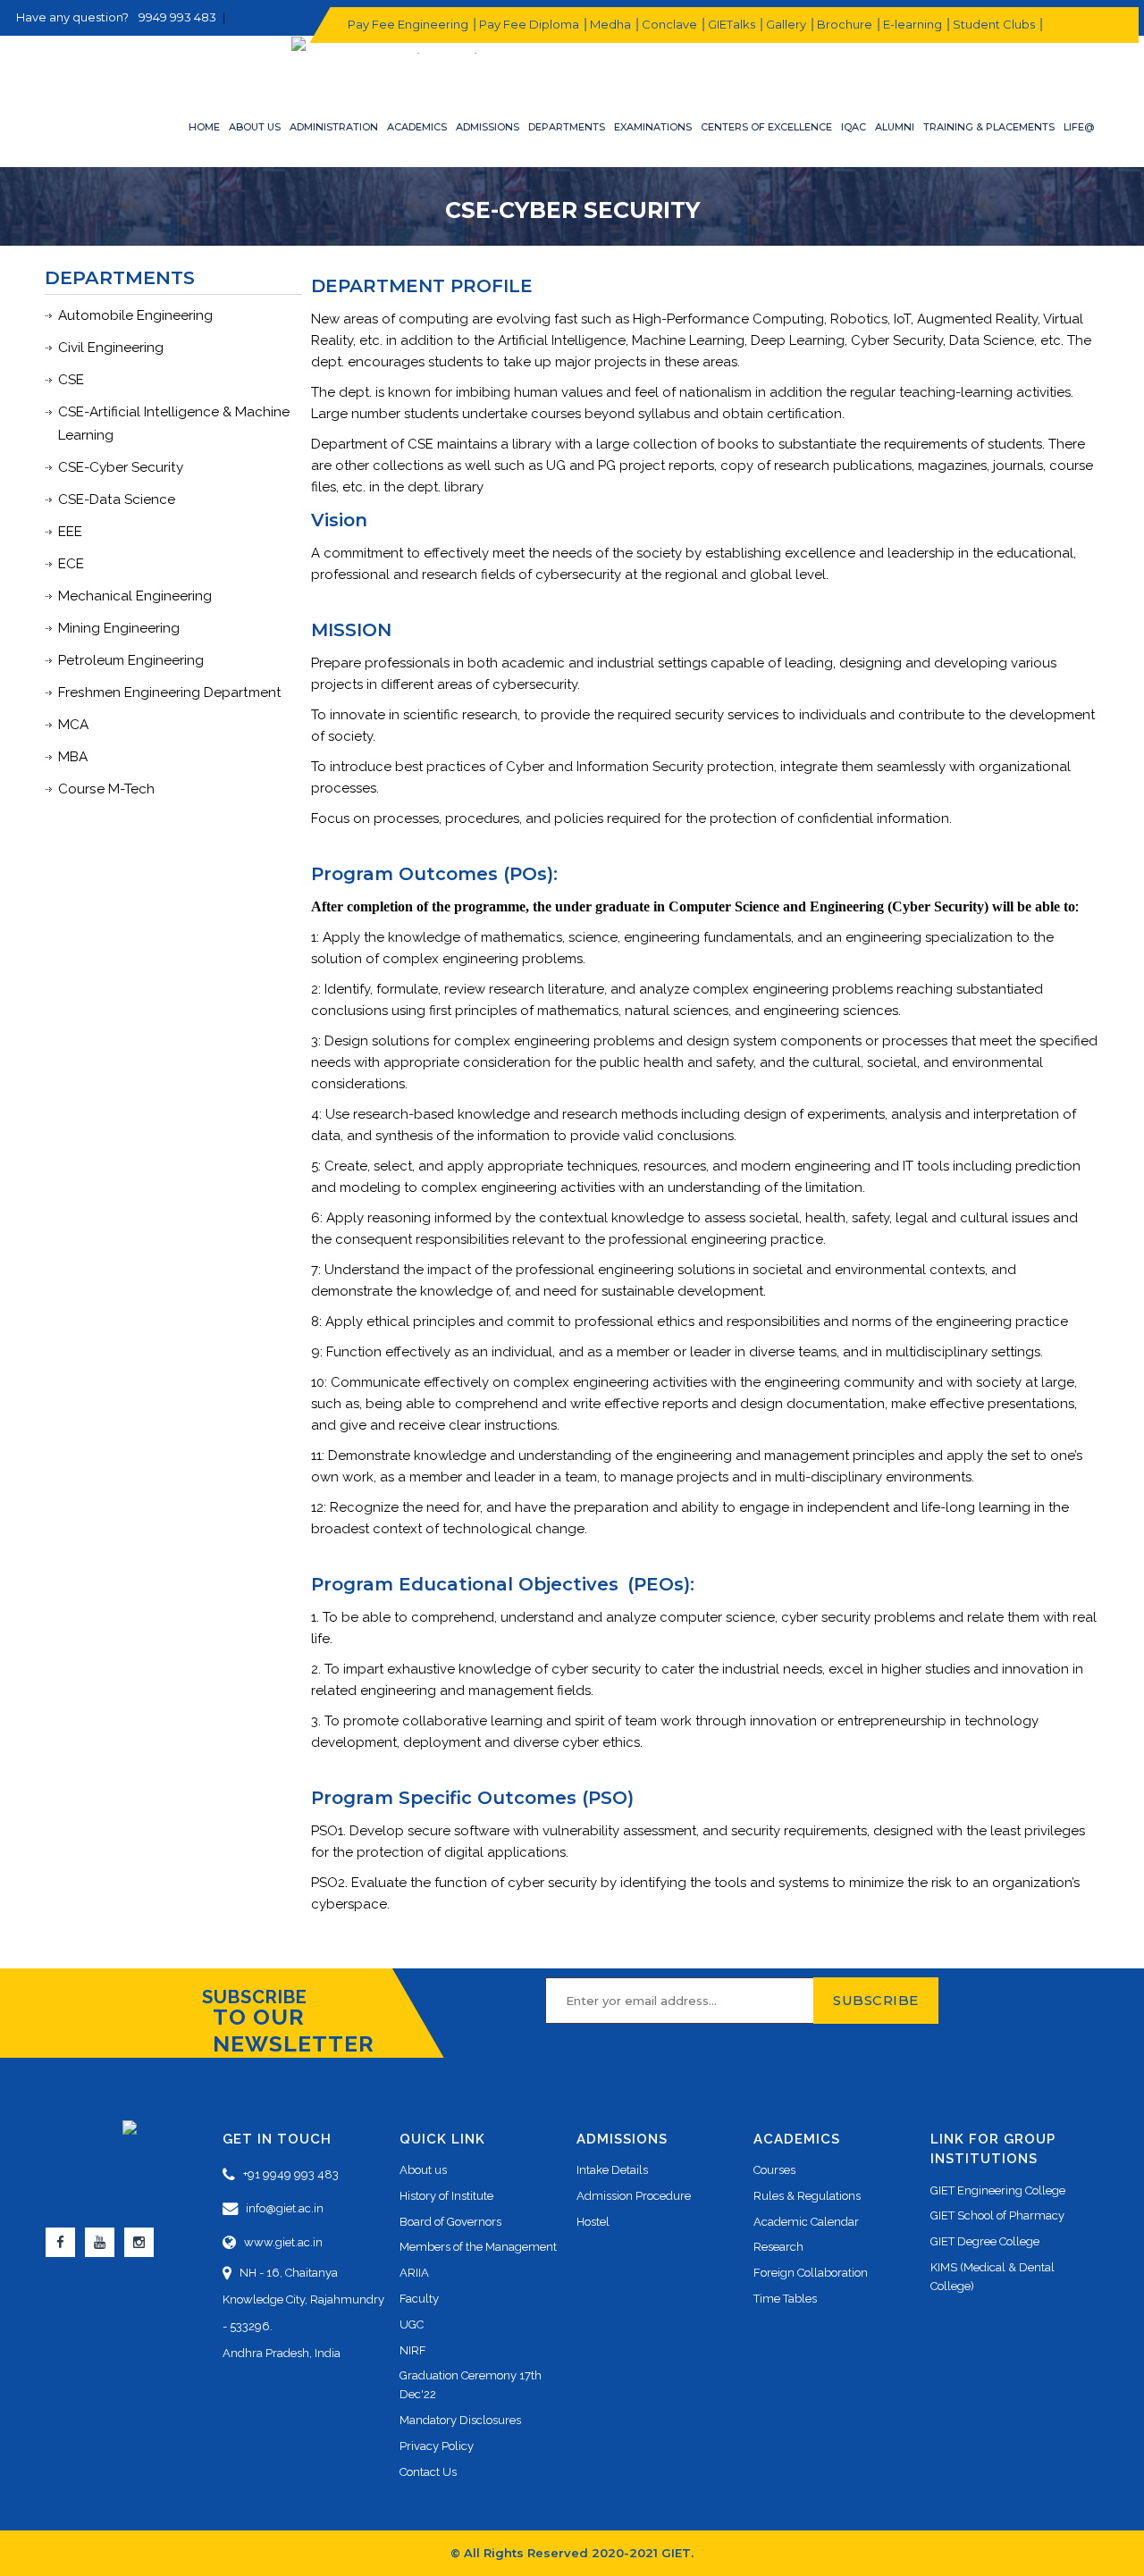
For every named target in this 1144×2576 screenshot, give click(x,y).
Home (204, 127)
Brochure (844, 24)
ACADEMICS (417, 127)
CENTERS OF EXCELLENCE (766, 127)
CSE (71, 380)
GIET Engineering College (998, 2190)
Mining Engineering (119, 628)
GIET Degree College (985, 2241)
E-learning (912, 24)
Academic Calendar (806, 2222)
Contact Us (428, 2472)
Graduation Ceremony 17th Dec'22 (471, 2385)
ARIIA (414, 2273)
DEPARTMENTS (567, 127)
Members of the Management (478, 2247)
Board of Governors (450, 2222)
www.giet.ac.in (279, 2242)
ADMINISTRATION (334, 127)
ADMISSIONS (488, 127)
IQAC (854, 127)
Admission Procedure (634, 2196)
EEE (70, 532)
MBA (73, 757)
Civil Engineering (111, 348)
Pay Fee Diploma (528, 24)
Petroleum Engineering (131, 660)
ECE (71, 564)
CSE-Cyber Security (121, 467)
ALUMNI (895, 127)
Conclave (669, 24)
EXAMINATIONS (653, 127)
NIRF (413, 2350)
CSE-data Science (117, 499)
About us (423, 2170)
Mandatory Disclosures (460, 2420)
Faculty (419, 2299)
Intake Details (612, 2170)
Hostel (593, 2222)
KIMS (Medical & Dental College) (993, 2277)
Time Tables (785, 2299)
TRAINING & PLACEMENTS (989, 127)
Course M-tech (106, 789)
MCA (73, 725)
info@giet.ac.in (281, 2208)
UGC (412, 2324)
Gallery (785, 24)
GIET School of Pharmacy (997, 2215)
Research (778, 2247)
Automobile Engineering (135, 315)
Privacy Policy (437, 2446)
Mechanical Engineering (135, 596)
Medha (610, 24)
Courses (774, 2170)
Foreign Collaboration (811, 2273)
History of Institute (446, 2196)
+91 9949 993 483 (287, 2174)
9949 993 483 (177, 17)
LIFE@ (1079, 127)
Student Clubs (993, 24)
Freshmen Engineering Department (170, 692)
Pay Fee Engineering (407, 24)
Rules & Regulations (807, 2196)
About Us (255, 127)
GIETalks (731, 24)
